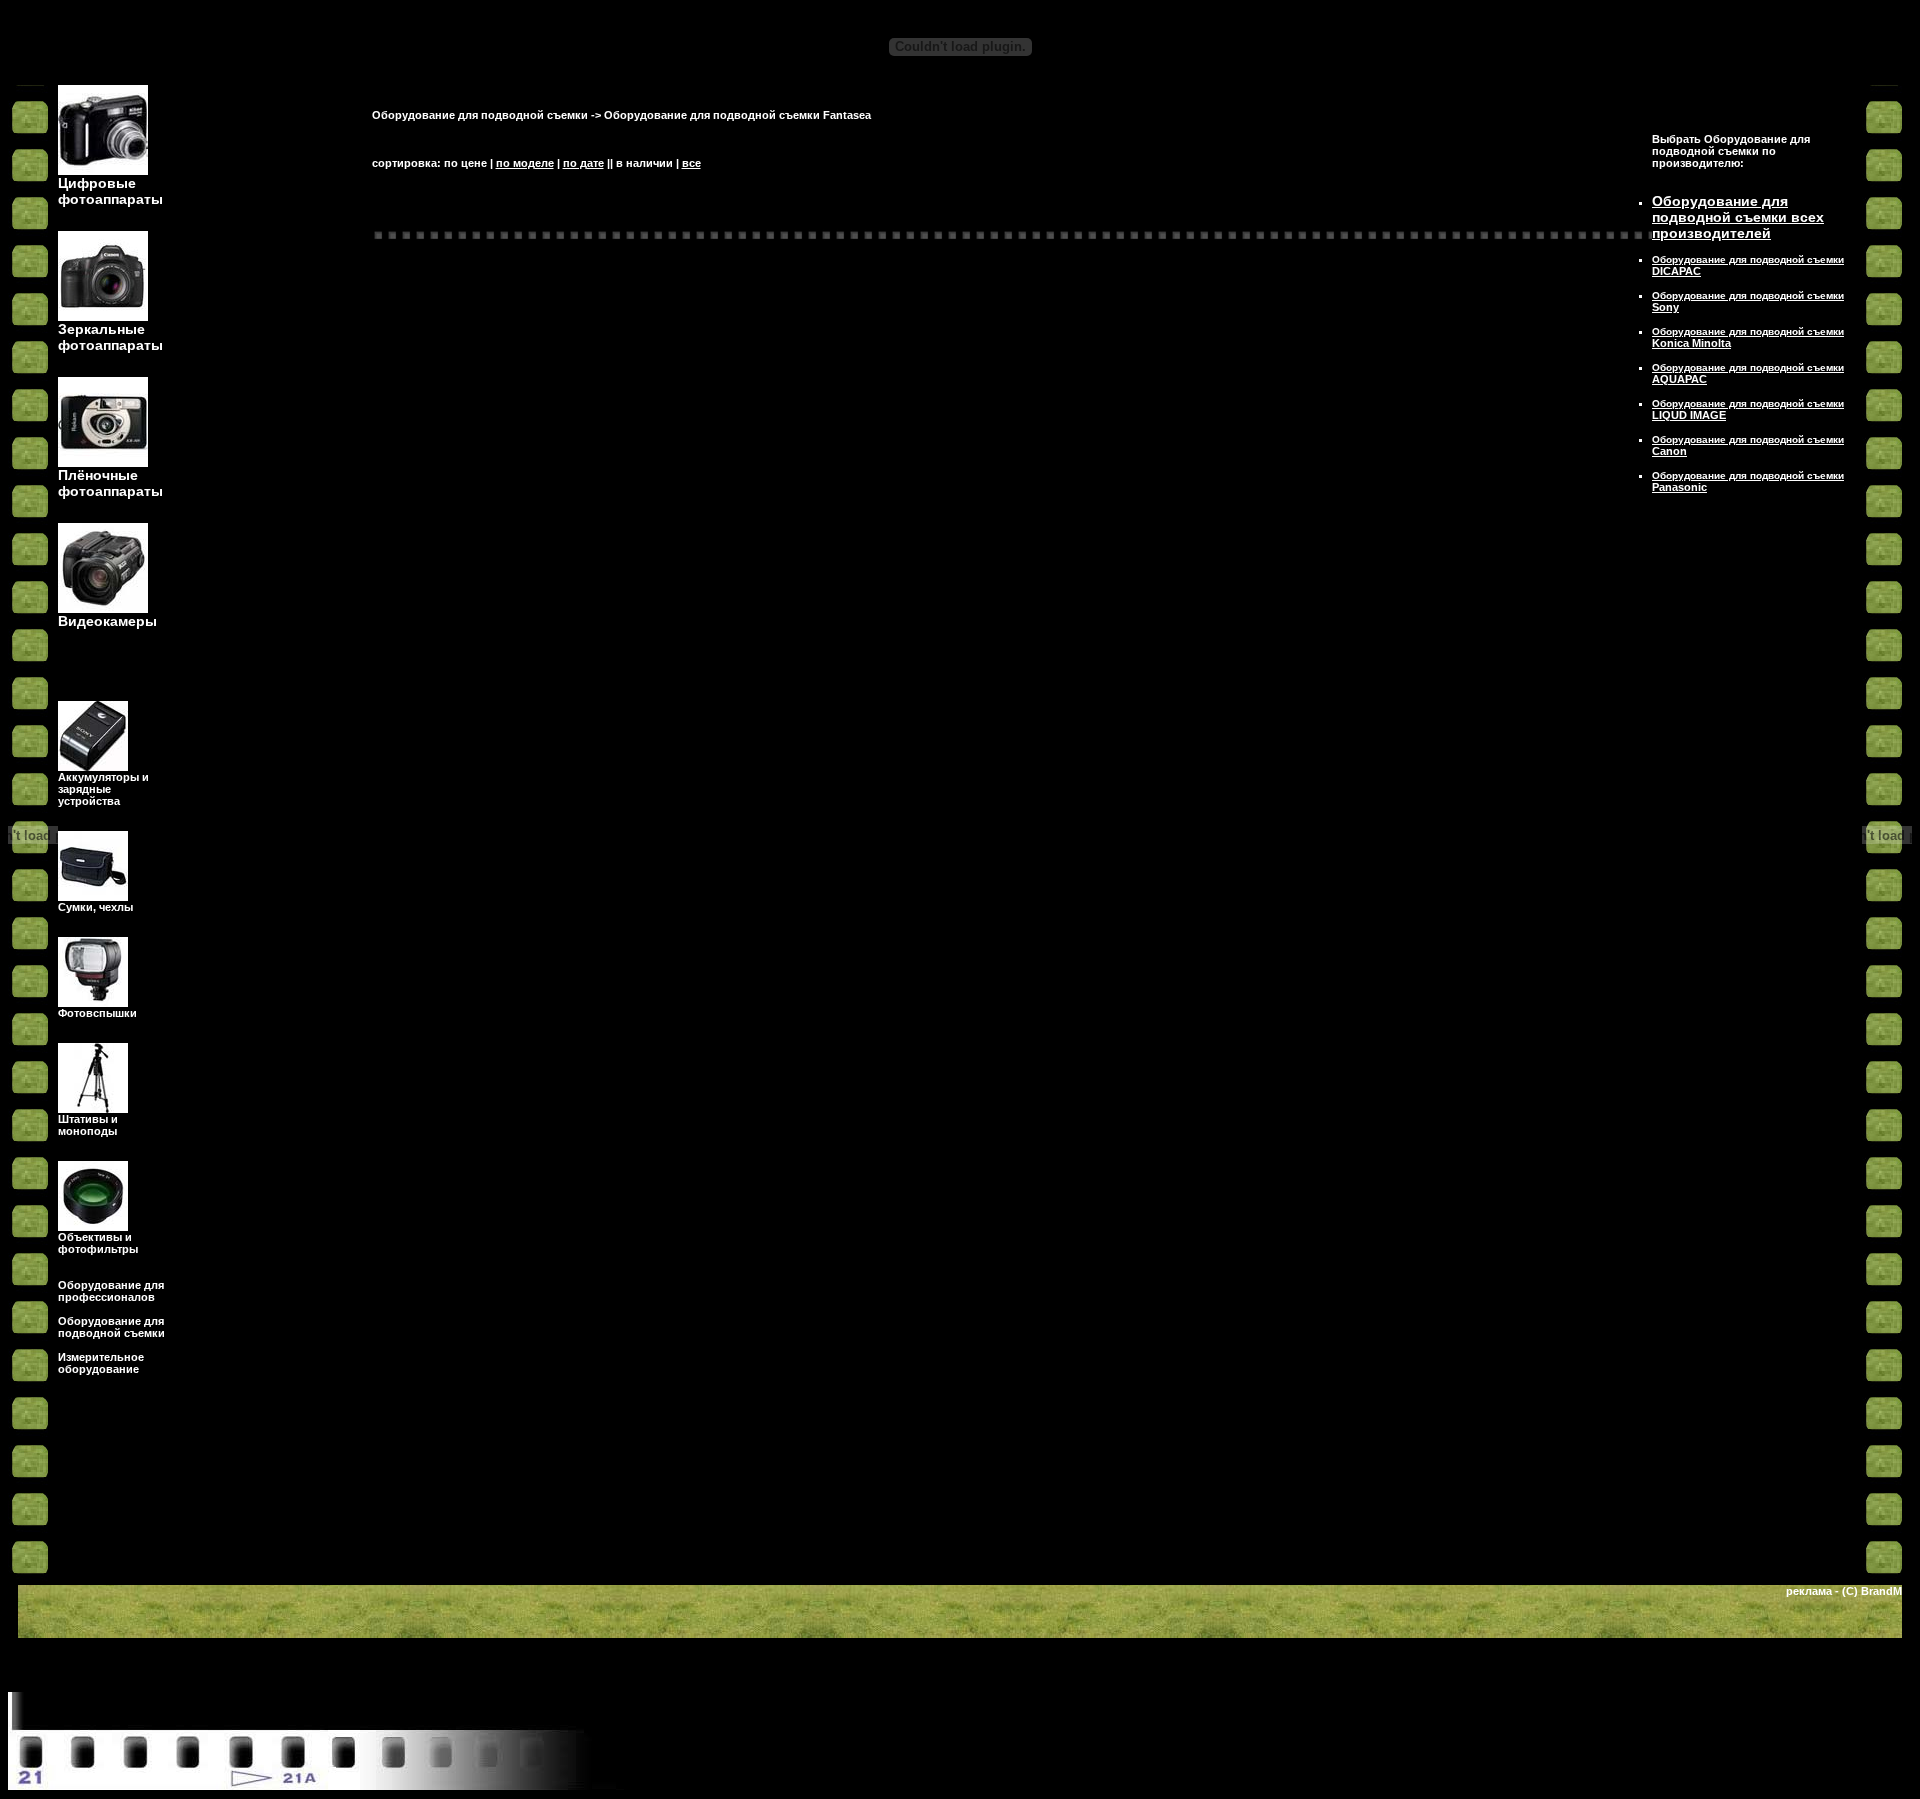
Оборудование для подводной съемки (480, 115)
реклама (1809, 1591)
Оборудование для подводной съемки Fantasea (737, 115)
